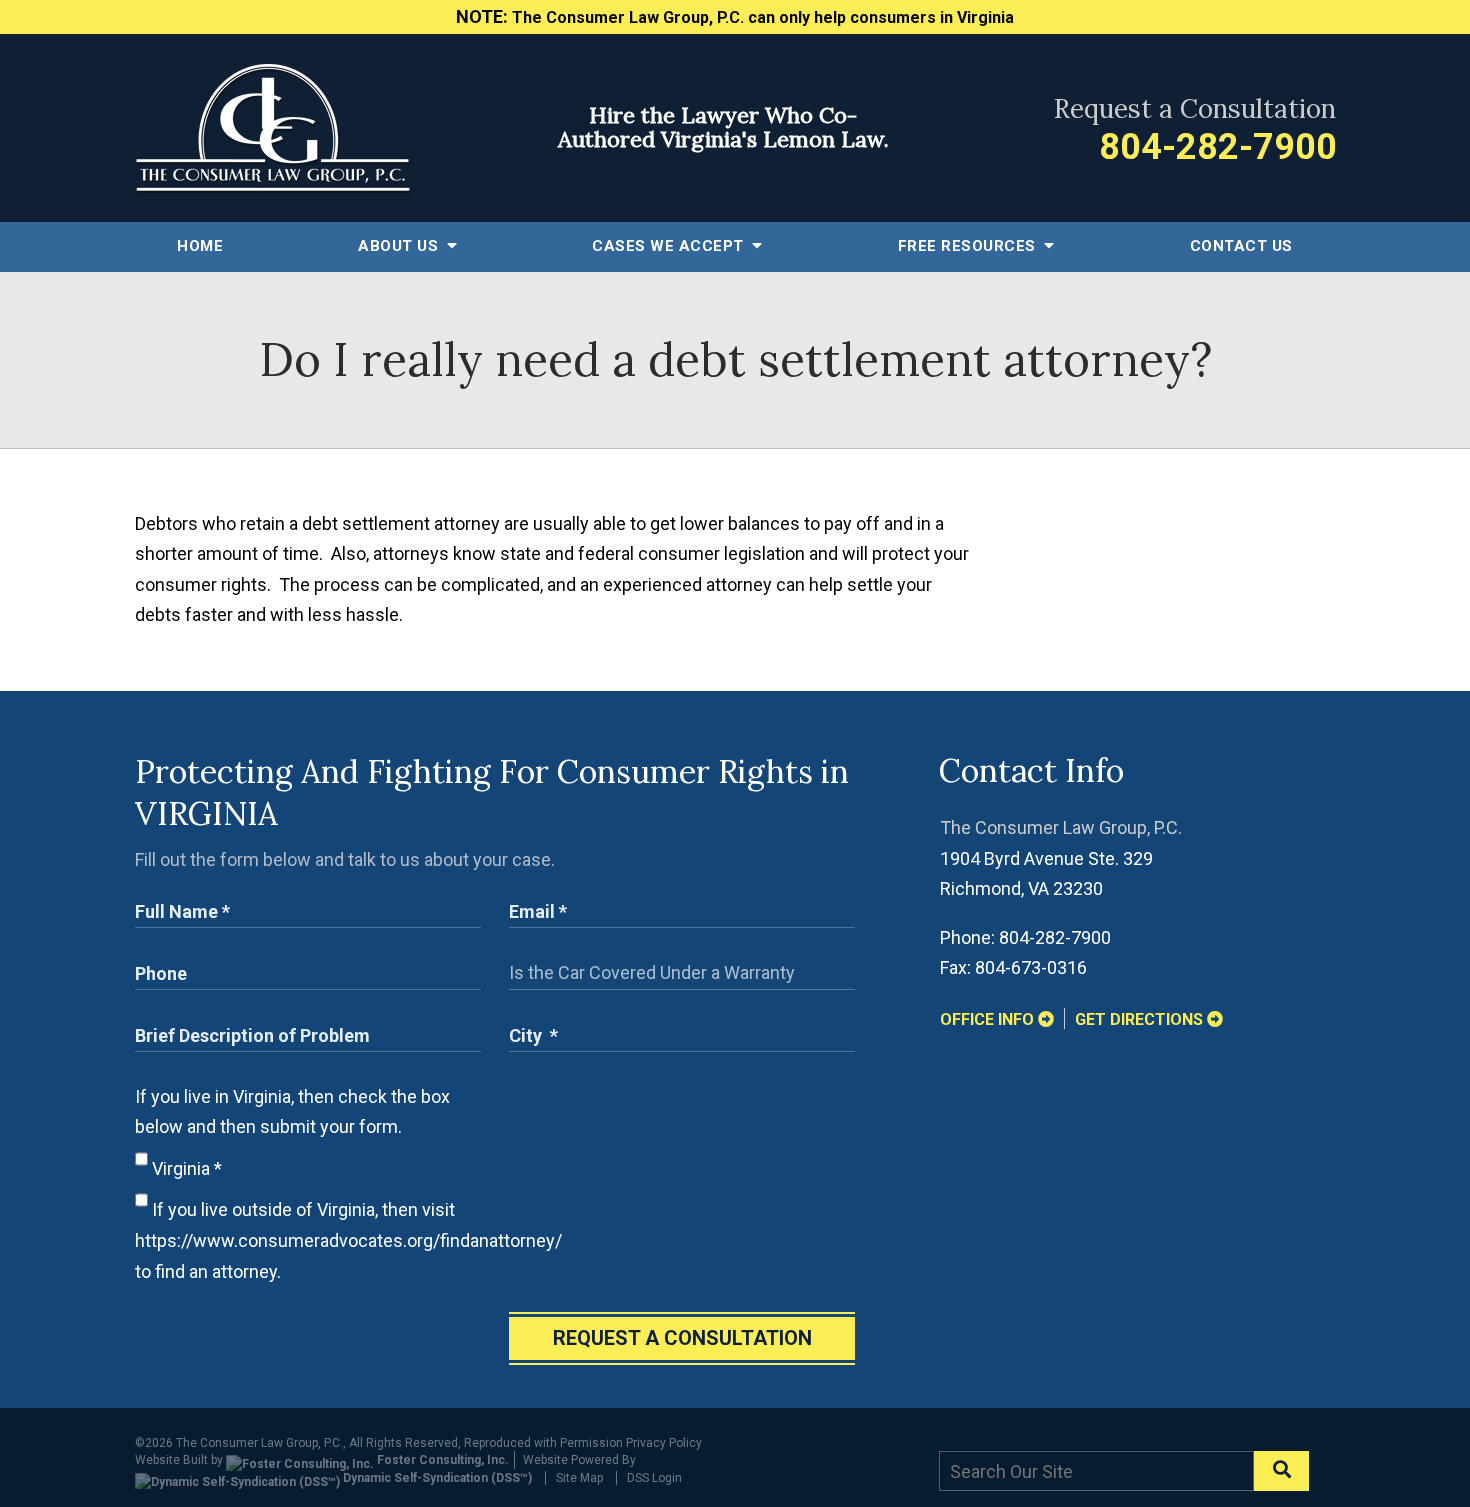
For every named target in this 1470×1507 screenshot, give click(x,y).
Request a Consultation (682, 1338)
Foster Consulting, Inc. (441, 1460)
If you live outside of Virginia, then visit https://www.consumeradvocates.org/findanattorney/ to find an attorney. (348, 1240)
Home (200, 246)
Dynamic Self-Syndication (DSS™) (436, 1478)
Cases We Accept (670, 246)
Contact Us (1241, 246)
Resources (969, 246)
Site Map (579, 1478)
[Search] (1281, 1471)
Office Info (989, 1019)
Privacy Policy (664, 1443)
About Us (400, 246)
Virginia (185, 1168)
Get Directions (1141, 1019)
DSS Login (654, 1478)
